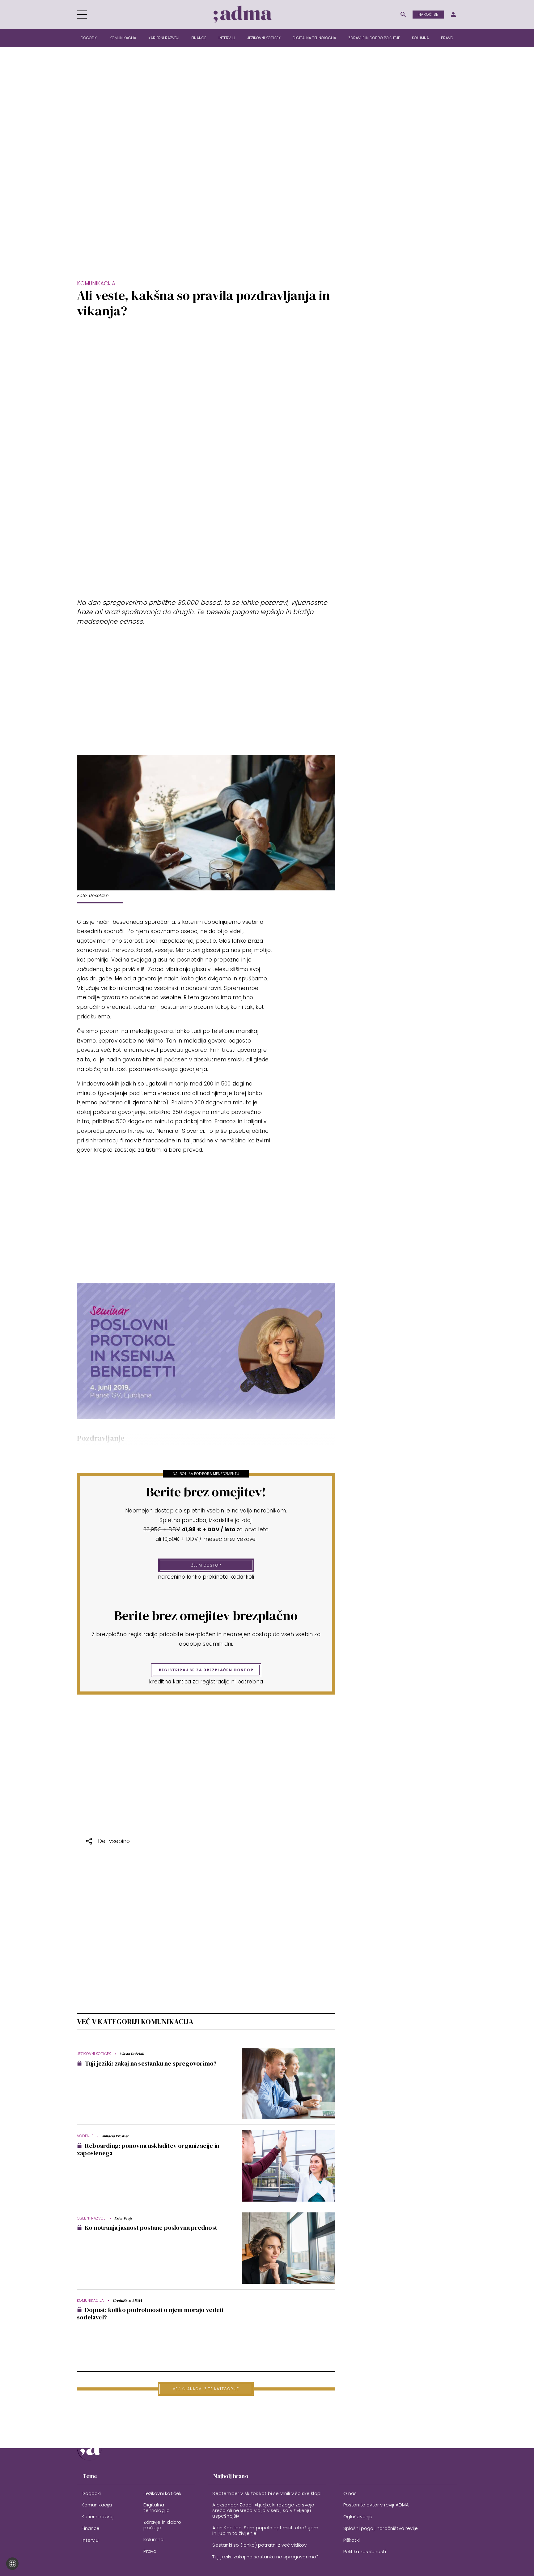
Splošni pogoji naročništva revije (381, 2528)
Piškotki (352, 2540)
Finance (199, 38)
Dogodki (89, 38)
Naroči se (428, 14)
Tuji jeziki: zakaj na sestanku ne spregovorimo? (265, 2557)
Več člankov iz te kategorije (206, 2389)
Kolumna (420, 38)
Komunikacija (123, 38)
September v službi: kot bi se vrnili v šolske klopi (267, 2493)
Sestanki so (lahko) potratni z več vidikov (259, 2545)
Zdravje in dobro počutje (374, 38)
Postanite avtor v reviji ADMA (376, 2505)
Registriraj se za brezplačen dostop (206, 1670)
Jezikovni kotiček (264, 38)
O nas (350, 2493)
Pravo (447, 38)
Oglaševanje (358, 2516)
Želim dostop (206, 1565)
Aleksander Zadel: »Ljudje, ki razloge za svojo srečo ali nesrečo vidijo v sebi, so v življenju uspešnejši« (263, 2510)
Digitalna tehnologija (314, 38)
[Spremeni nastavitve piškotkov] (12, 2564)
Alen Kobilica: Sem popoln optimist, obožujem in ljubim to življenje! (265, 2530)
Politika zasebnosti (365, 2551)
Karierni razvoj (164, 38)
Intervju (227, 38)
